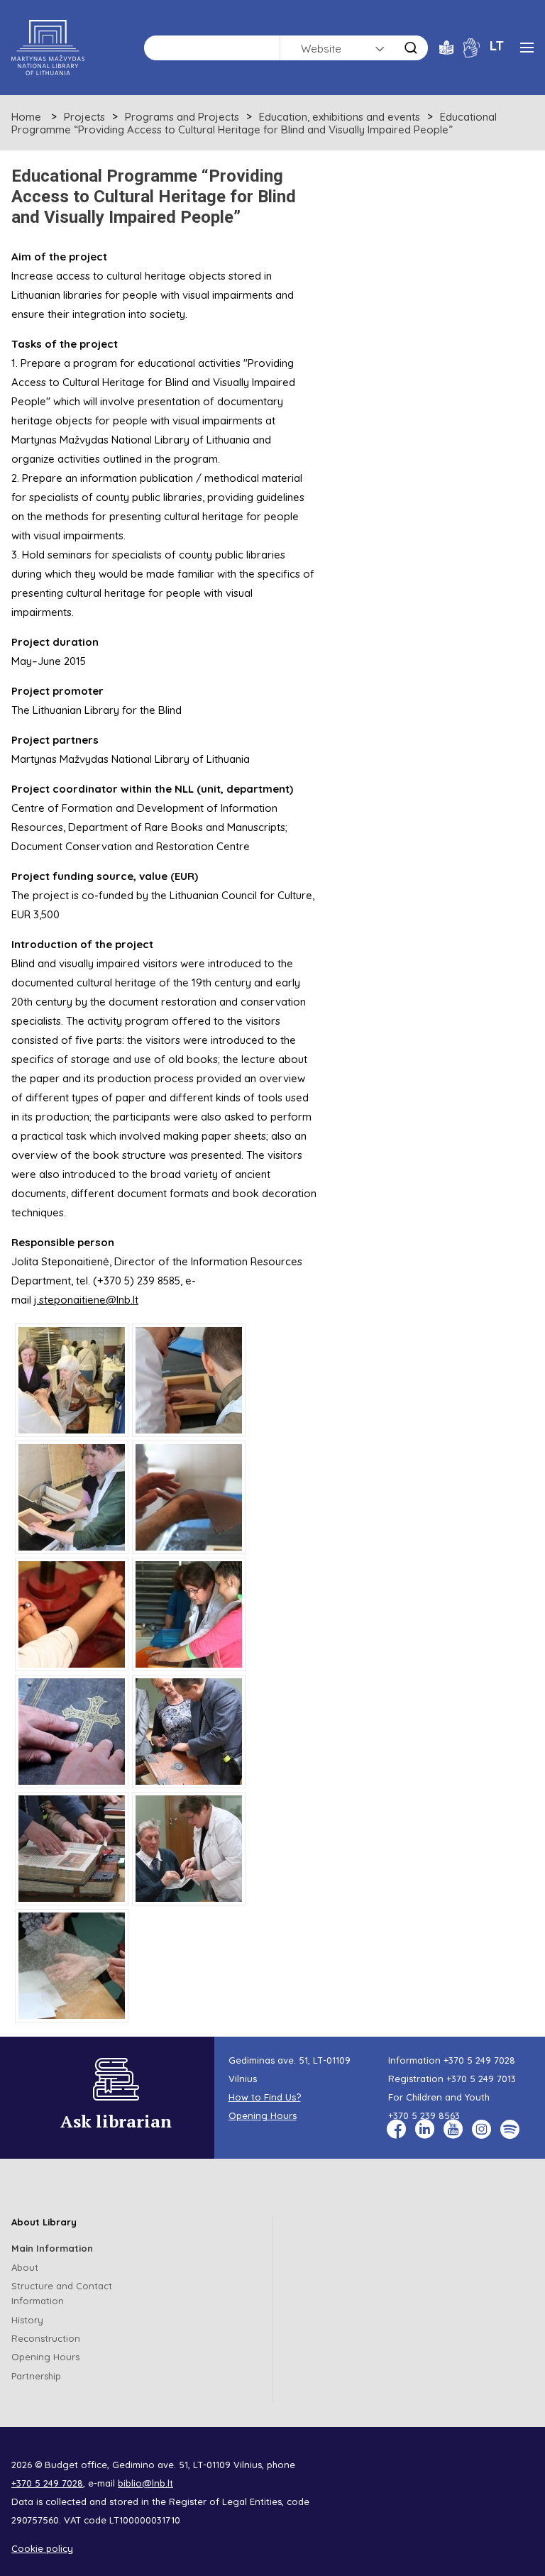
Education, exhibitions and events (340, 117)
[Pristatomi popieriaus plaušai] (72, 1966)
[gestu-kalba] (472, 46)
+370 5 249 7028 (479, 2060)
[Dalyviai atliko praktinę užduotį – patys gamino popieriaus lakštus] (189, 1380)
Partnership (36, 2376)
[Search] (411, 48)
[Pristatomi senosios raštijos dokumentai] (72, 1732)
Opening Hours (263, 2115)
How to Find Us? (265, 2097)
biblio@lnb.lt (145, 2483)
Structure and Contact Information (62, 2293)
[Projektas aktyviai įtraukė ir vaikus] (189, 1614)
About (25, 2267)
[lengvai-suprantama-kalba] (446, 46)
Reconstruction (46, 2338)
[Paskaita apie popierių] (189, 1849)
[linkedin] (425, 2129)
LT (497, 45)
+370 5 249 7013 (481, 2079)
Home (26, 117)
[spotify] (510, 2129)
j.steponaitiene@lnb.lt (86, 1300)
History (27, 2320)
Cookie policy (42, 2548)
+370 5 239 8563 (424, 2115)
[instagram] (481, 2129)
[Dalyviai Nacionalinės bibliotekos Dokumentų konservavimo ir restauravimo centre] (72, 1380)
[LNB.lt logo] (48, 48)
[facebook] (396, 2129)
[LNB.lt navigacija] (527, 48)
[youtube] (453, 2129)
